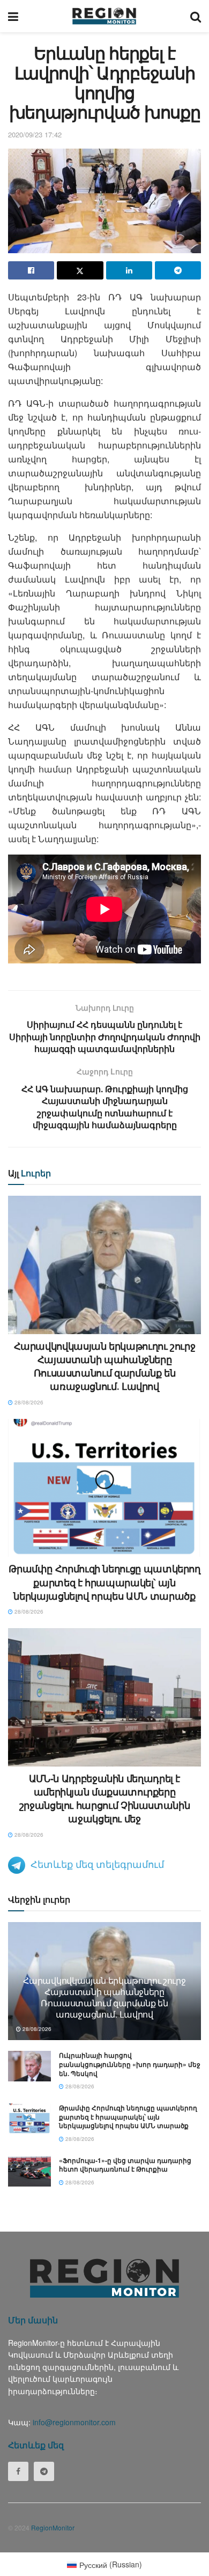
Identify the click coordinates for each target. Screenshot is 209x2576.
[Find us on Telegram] (44, 2471)
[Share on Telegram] (178, 270)
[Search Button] (196, 16)
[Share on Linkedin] (129, 270)
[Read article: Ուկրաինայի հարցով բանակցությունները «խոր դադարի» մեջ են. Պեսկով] (29, 2066)
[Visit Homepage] (104, 16)
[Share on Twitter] (80, 270)
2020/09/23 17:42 (35, 134)
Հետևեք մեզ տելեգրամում (97, 1864)
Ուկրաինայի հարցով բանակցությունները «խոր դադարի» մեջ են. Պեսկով (130, 2064)
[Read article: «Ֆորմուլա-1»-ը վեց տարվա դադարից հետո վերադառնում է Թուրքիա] (29, 2171)
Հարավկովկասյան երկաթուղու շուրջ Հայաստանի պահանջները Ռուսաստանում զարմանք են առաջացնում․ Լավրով (105, 1366)
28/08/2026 (28, 1402)
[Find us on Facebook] (18, 2471)
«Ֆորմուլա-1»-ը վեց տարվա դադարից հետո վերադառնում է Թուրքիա (125, 2165)
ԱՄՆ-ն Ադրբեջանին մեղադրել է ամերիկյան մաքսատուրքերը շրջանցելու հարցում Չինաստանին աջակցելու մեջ (105, 1799)
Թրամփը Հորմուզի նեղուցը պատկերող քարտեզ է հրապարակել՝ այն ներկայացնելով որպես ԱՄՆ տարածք (104, 1582)
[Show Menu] (13, 16)
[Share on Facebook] (31, 270)
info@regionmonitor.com (74, 2422)
